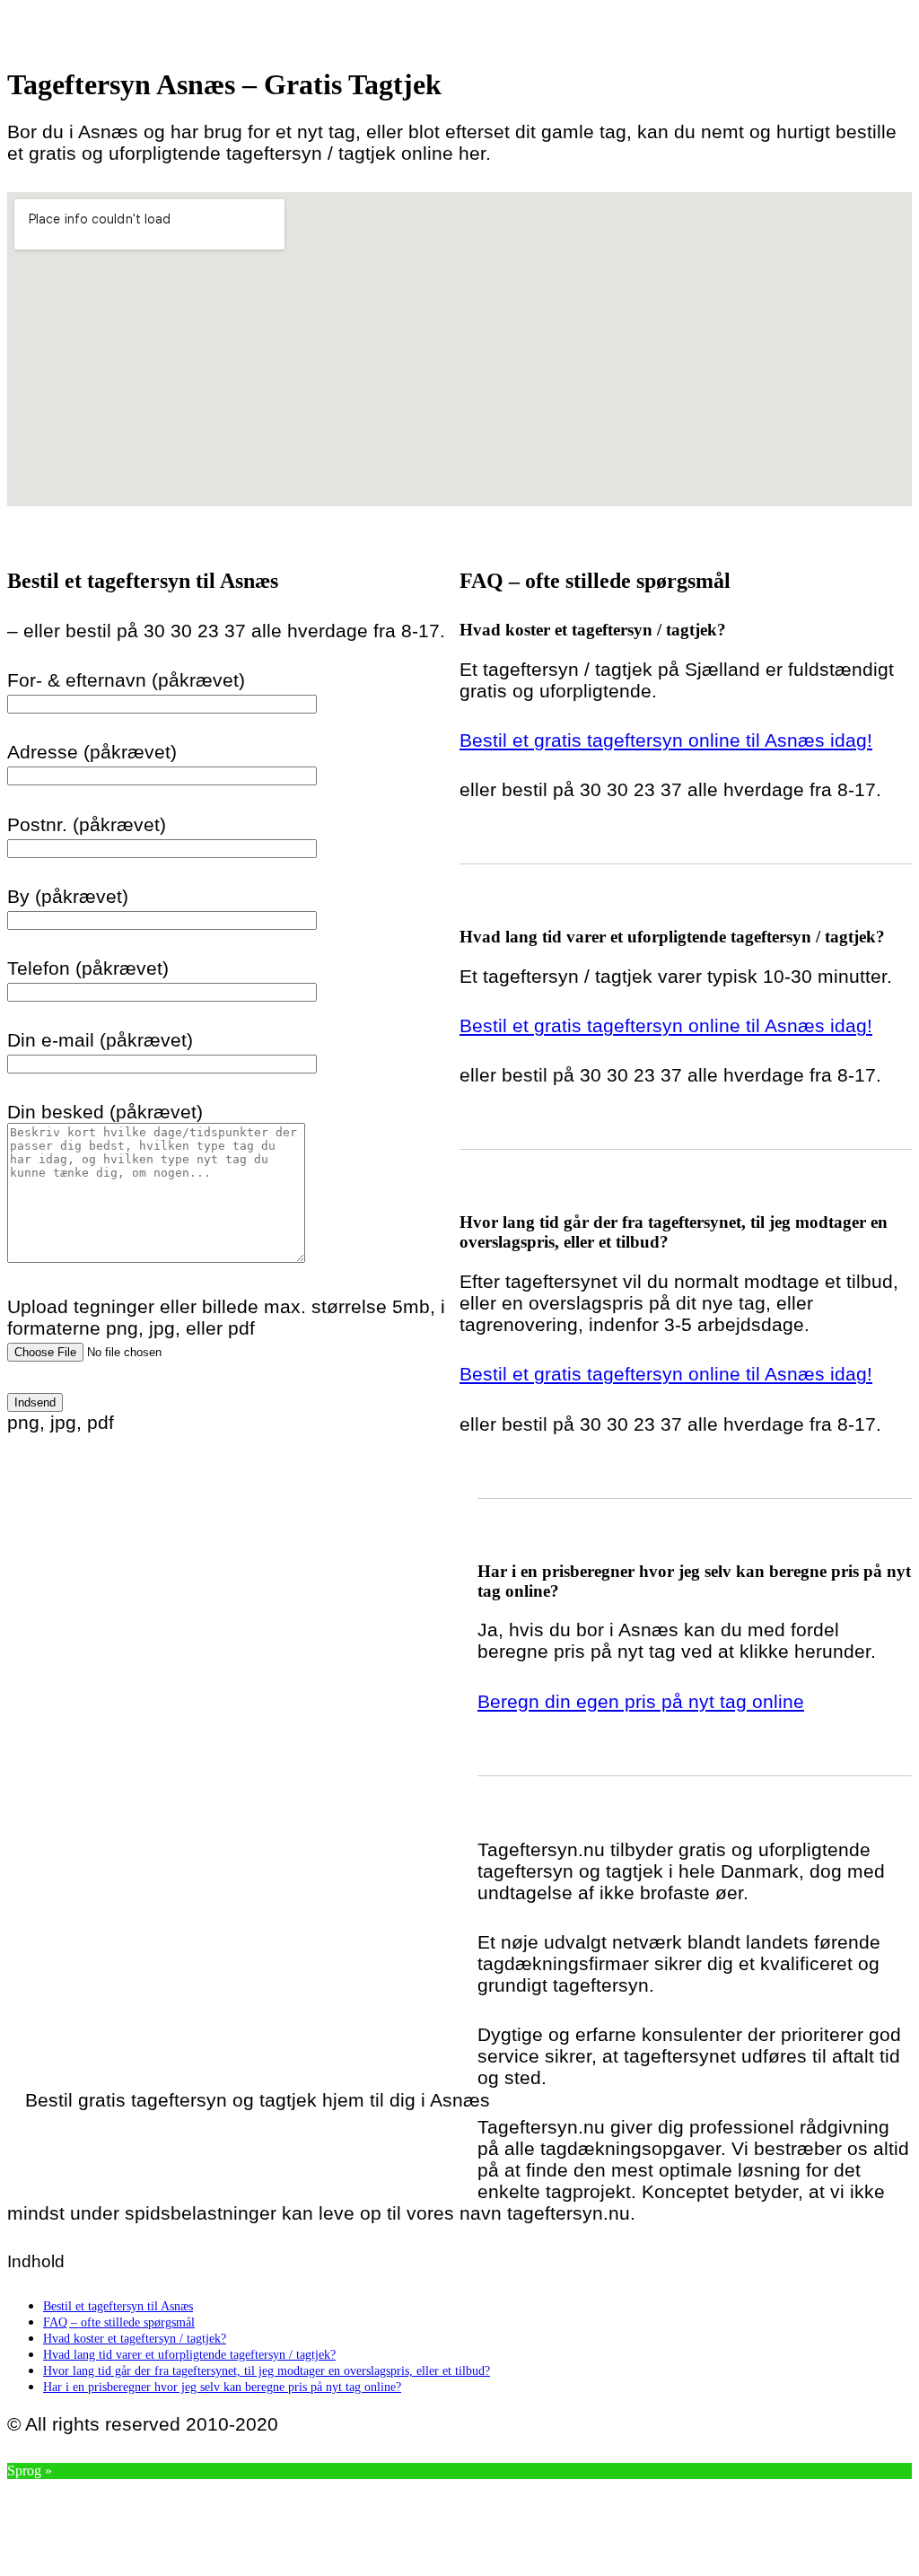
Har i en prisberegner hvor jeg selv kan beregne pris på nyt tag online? (222, 2387)
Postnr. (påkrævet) (87, 824)
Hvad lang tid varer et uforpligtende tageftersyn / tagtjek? (189, 2354)
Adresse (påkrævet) (92, 752)
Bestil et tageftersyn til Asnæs (118, 2306)
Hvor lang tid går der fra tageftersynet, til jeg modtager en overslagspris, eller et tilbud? (267, 2370)
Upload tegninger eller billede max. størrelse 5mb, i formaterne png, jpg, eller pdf (226, 1317)
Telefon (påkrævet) (88, 968)
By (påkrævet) (68, 896)
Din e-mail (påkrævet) (100, 1040)
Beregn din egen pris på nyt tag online (641, 1701)
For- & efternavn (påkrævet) (126, 680)
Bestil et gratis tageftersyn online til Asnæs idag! (666, 740)
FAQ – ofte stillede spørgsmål (119, 2322)
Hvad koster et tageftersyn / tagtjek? (135, 2338)
